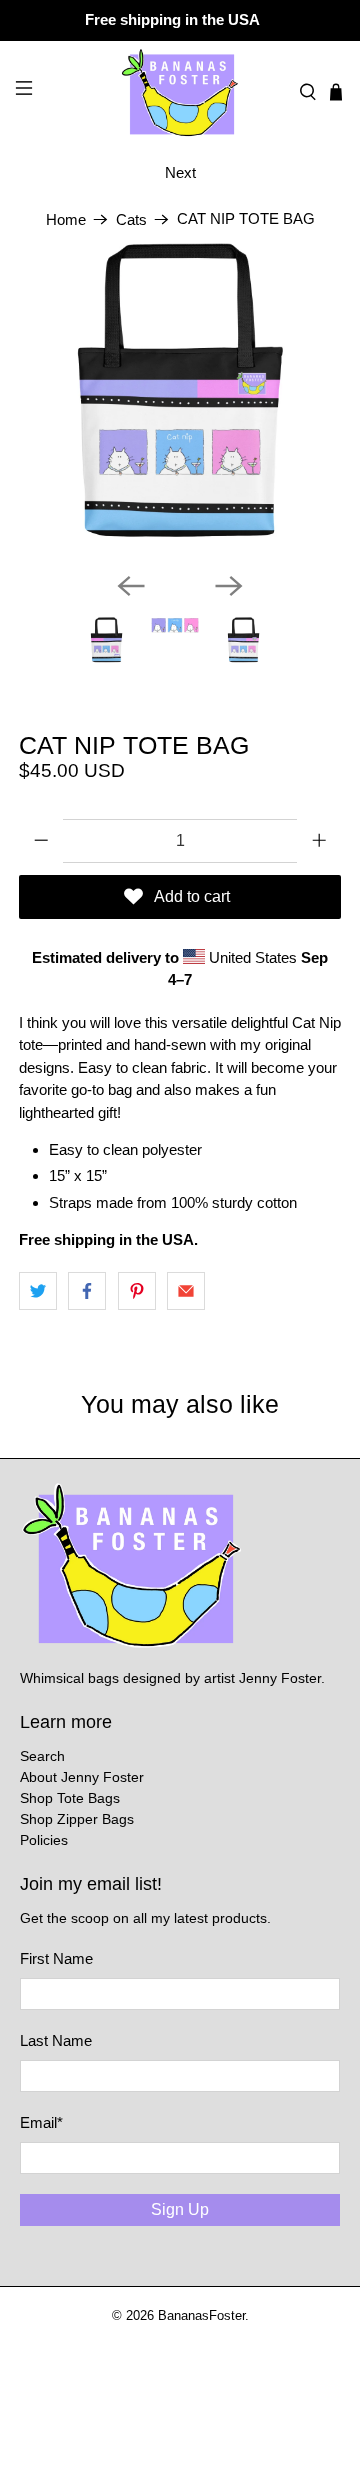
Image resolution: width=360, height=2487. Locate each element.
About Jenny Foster (82, 1777)
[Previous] (131, 586)
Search (42, 1756)
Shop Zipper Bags (77, 1819)
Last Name (56, 2040)
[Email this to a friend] (186, 1291)
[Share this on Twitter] (38, 1291)
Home (66, 219)
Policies (44, 1840)
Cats (131, 219)
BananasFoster (201, 2316)
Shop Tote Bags (70, 1798)
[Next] (229, 586)
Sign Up (180, 2209)
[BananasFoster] (180, 91)
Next (180, 172)
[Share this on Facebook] (87, 1291)
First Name (56, 1958)
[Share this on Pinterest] (137, 1291)
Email (41, 2122)
